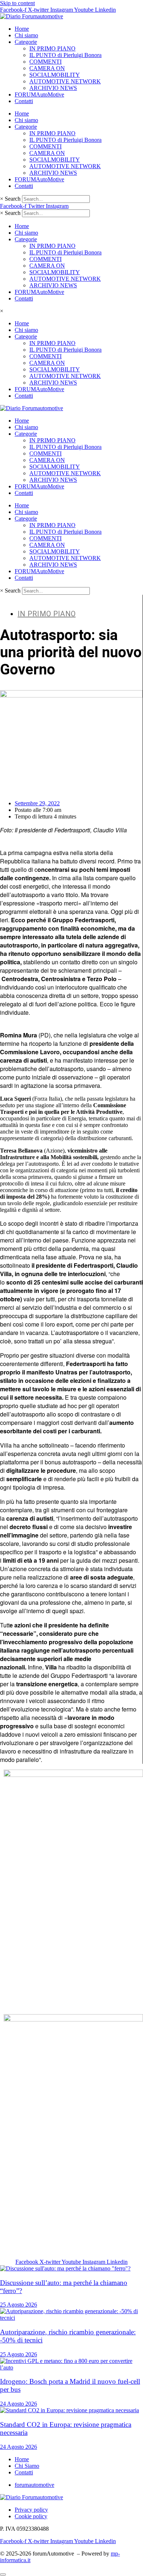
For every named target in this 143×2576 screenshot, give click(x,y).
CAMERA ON (47, 68)
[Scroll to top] (3, 2575)
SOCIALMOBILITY (55, 75)
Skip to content (17, 3)
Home (22, 29)
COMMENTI (45, 62)
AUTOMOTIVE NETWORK (65, 81)
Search (13, 199)
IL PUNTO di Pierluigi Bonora (65, 55)
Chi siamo (26, 35)
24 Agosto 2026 (19, 2404)
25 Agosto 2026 (19, 2305)
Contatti (24, 101)
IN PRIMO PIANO (52, 48)
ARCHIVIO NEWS (53, 88)
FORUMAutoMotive (39, 94)
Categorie (26, 42)
